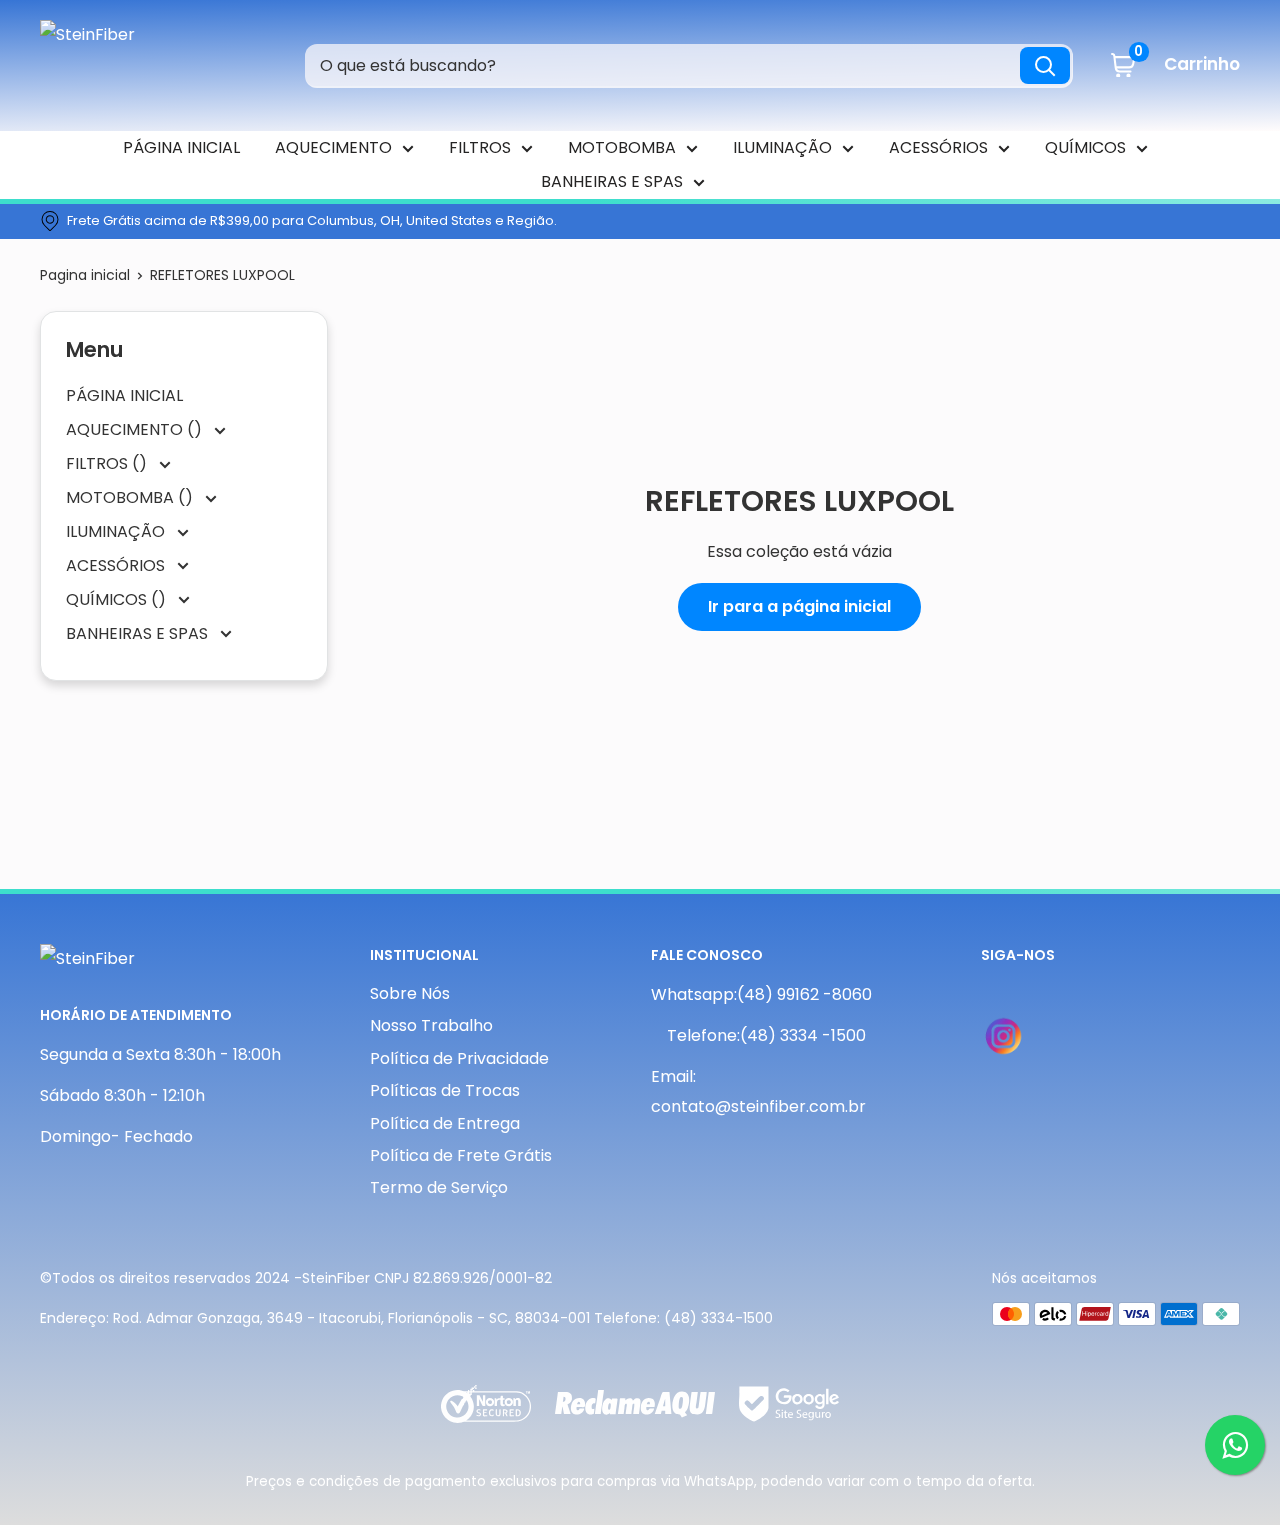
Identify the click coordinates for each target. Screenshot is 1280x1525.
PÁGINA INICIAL (181, 147)
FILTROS (480, 147)
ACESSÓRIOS (938, 147)
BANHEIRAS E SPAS (612, 181)
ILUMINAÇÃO (782, 147)
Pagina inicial (85, 275)
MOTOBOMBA (622, 147)
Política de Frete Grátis (461, 1155)
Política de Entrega (445, 1123)
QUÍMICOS (1085, 147)
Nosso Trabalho (431, 1025)
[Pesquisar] (1045, 65)
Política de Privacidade (459, 1058)
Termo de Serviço (439, 1187)
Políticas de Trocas (445, 1090)
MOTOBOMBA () (131, 497)
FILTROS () (108, 463)
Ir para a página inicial (799, 606)
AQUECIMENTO (333, 147)
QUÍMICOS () (118, 599)
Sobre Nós (410, 993)
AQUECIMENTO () (136, 429)
